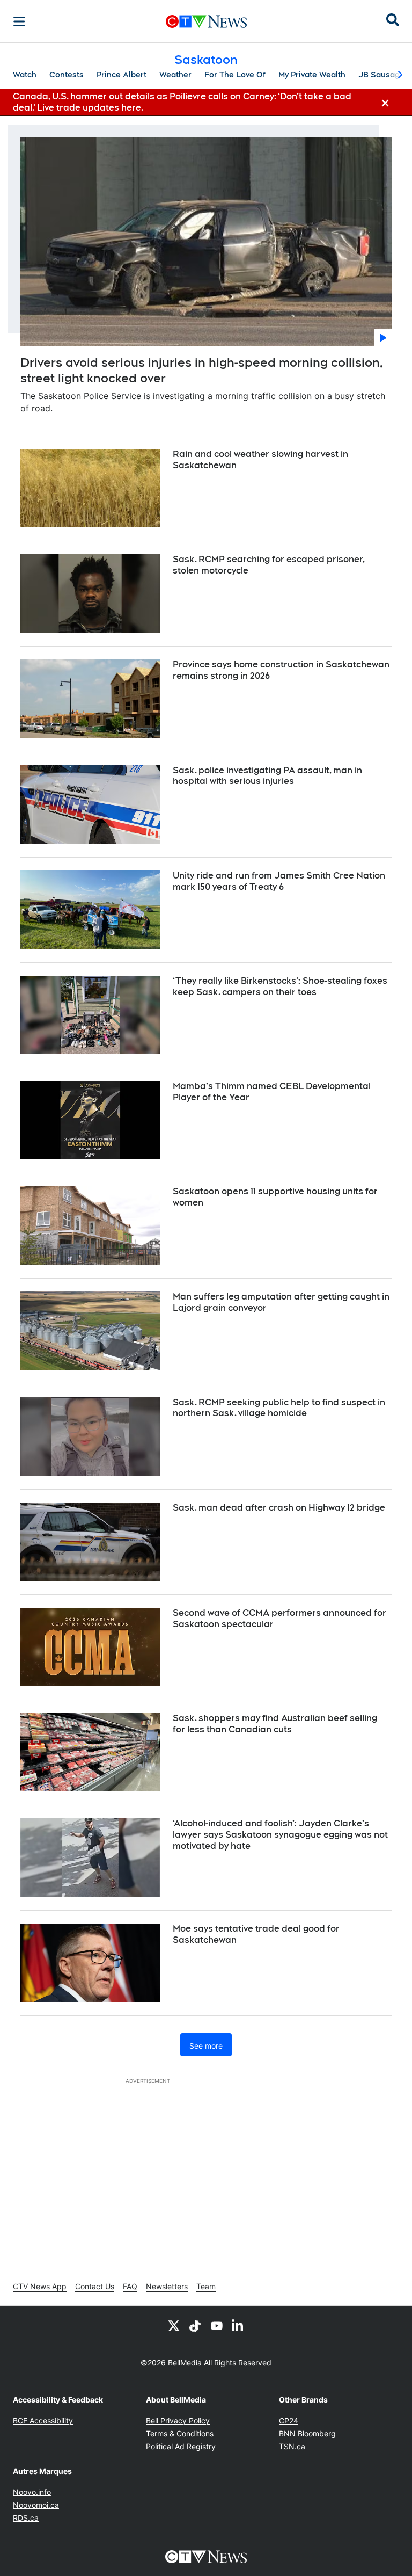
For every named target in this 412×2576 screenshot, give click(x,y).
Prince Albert (122, 75)
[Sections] (19, 21)
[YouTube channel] (217, 2325)
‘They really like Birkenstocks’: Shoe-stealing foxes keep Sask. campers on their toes (280, 986)
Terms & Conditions (180, 2433)
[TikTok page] (195, 2325)
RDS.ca (26, 2518)
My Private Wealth (312, 75)
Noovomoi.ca (36, 2505)
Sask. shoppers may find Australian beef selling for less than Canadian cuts (275, 1724)
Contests (67, 75)
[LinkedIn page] (238, 2325)
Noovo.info (32, 2492)
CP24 (289, 2421)
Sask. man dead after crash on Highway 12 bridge (279, 1508)
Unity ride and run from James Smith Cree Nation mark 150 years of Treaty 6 (279, 881)
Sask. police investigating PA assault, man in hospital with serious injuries (267, 776)
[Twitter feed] (174, 2325)
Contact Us (95, 2286)
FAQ (130, 2286)
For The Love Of (235, 75)
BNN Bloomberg (307, 2433)
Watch (25, 75)
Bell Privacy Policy (178, 2421)
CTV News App (40, 2286)
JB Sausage (381, 75)
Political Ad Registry (181, 2446)
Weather (175, 75)
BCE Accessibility (43, 2421)
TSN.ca (292, 2446)
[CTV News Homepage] (206, 21)
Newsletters (167, 2286)
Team (206, 2286)
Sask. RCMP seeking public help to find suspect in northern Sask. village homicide (279, 1408)
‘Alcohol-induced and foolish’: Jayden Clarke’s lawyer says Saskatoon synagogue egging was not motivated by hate (280, 1835)
